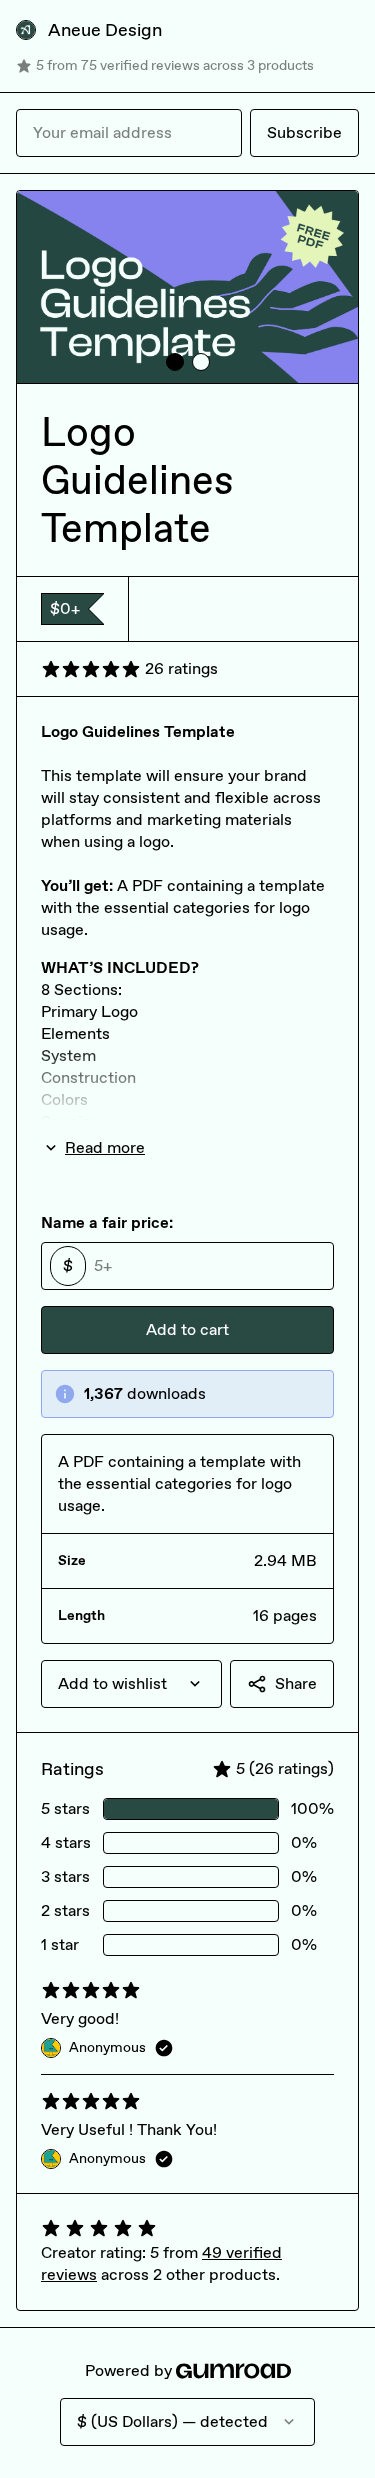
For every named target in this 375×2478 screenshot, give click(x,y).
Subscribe (304, 132)
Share (296, 1683)
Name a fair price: (107, 1222)
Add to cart (187, 1329)
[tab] (175, 362)
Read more (105, 1147)
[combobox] (131, 1684)
